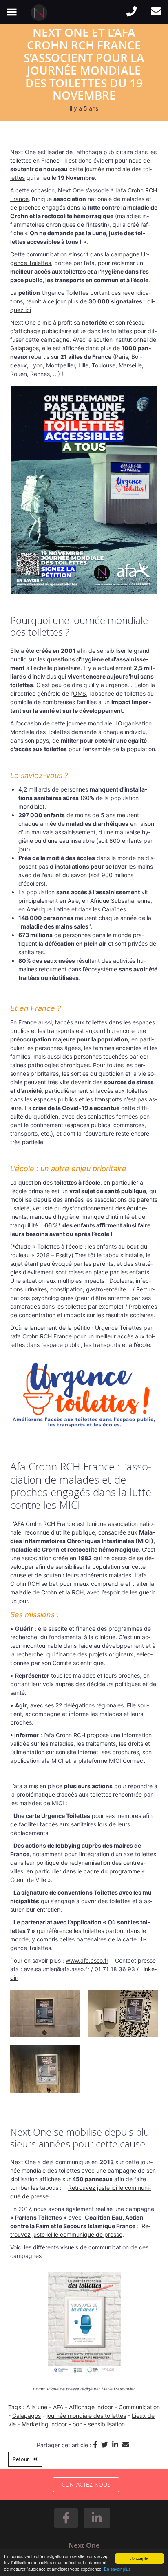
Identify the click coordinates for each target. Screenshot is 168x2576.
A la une (37, 2407)
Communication (139, 2407)
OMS (80, 693)
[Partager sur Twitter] (107, 2445)
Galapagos (24, 348)
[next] (137, 2335)
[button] (66, 2518)
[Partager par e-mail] (127, 2445)
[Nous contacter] (156, 12)
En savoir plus (117, 2569)
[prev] (31, 2335)
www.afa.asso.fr (87, 1960)
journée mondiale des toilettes (86, 2416)
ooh (77, 2424)
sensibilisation (106, 2424)
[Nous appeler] (131, 12)
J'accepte (139, 2558)
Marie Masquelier (118, 2389)
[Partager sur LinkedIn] (117, 2445)
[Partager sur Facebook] (97, 2445)
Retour (21, 2459)
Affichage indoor (91, 2407)
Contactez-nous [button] (86, 2484)
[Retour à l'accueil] (41, 13)
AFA (58, 2407)
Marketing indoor (44, 2424)
